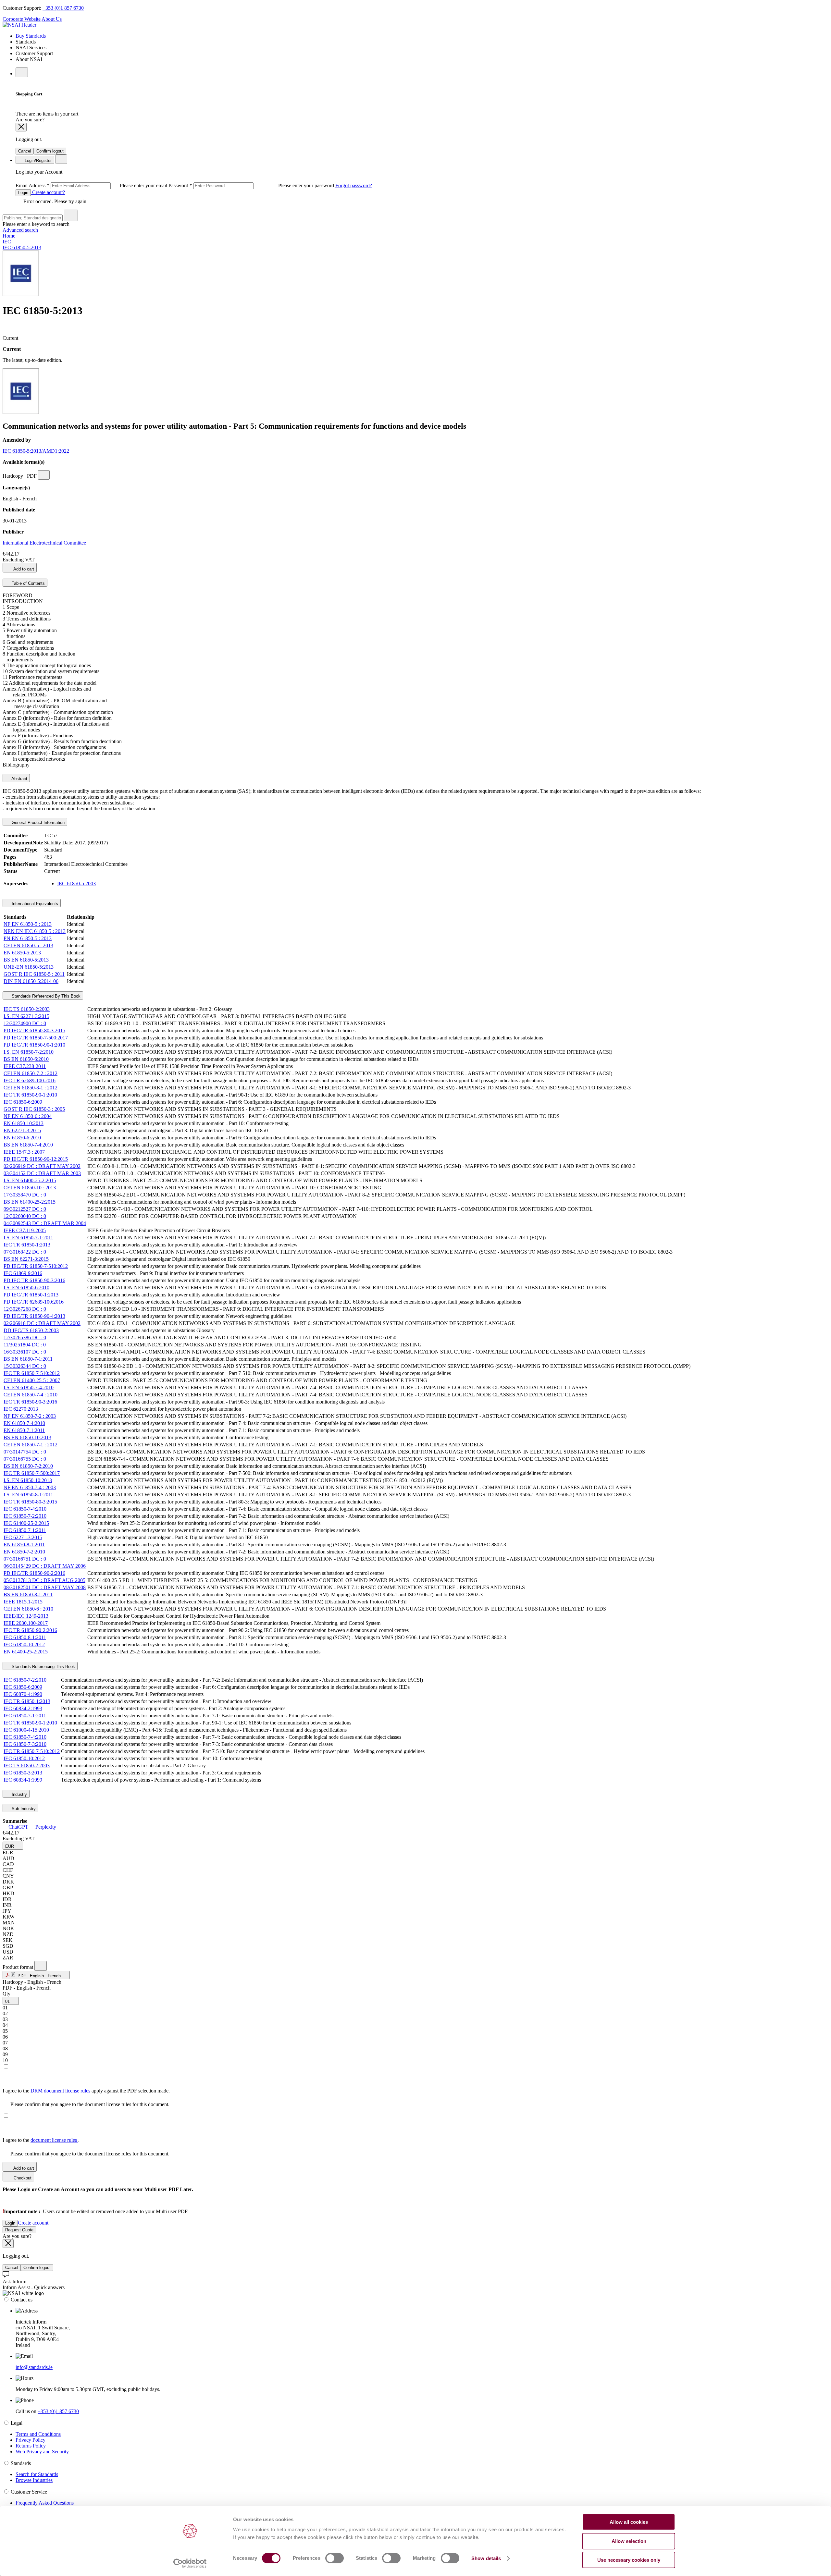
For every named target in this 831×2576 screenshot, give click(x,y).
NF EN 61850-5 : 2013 (28, 924)
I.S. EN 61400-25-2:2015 (30, 1180)
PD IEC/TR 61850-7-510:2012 (36, 1266)
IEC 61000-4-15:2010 (26, 1730)
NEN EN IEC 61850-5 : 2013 (35, 931)
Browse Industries (34, 2480)
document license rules (54, 2140)
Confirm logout (50, 151)
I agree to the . (41, 2140)
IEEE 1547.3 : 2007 (24, 1152)
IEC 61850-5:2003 (76, 883)
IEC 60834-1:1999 (23, 1780)
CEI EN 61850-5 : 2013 (28, 945)
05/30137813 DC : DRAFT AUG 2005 (44, 1580)
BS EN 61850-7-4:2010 (28, 1145)
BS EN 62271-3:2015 (26, 1259)
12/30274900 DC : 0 (25, 1023)
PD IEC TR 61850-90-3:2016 (34, 1280)
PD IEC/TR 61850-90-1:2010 (34, 1045)
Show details (486, 2558)
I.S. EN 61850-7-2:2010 (29, 1052)
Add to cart (23, 569)
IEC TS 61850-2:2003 (27, 1009)
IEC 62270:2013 (21, 1409)
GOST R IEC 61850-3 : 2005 (34, 1109)
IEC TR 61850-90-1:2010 (30, 1095)
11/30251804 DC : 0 (25, 1345)
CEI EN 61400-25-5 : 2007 (32, 1380)
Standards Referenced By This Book (45, 996)
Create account (33, 2223)
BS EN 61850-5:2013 (26, 960)
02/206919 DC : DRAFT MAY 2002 (42, 1166)
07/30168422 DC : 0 (25, 1252)
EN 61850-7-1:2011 (24, 1430)
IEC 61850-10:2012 (24, 1644)
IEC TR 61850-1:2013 (27, 1245)
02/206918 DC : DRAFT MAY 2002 (42, 1323)
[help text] (44, 475)
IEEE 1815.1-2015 (23, 1602)
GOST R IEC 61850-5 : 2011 (34, 974)
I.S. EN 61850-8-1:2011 (28, 1495)
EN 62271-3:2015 (22, 1130)
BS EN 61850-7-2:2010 (28, 1466)
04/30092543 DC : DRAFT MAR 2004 (45, 1223)
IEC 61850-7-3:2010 (25, 1744)
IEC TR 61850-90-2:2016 (30, 1630)
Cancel (25, 151)
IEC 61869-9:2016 (23, 1273)
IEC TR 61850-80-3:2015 (30, 1502)
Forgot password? (354, 185)
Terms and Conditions (38, 2434)
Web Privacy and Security (42, 2452)
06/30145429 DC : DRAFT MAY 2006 (45, 1566)
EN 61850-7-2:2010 (24, 1552)
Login (23, 193)
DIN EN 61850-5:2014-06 (31, 981)
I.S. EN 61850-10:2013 (28, 1480)
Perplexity (45, 1827)
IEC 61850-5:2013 (22, 247)
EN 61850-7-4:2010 (24, 1423)
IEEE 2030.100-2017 (26, 1623)
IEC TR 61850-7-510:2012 (32, 1373)
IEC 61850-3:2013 (23, 1773)
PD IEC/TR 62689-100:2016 (34, 1302)
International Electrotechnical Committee (44, 543)
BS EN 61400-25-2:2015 (30, 1202)
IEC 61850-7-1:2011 (25, 1530)
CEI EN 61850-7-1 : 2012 (31, 1445)
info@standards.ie (34, 2367)
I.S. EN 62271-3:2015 (26, 1016)
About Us (52, 19)
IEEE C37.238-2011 (25, 1066)
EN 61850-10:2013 (24, 1123)
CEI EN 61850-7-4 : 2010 (31, 1395)
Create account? (48, 192)
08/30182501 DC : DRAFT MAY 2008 (45, 1587)
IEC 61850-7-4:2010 (25, 1509)
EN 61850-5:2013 (22, 953)
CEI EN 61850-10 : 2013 (30, 1188)
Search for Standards (37, 2474)
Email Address (92, 185)
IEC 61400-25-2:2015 (26, 1523)
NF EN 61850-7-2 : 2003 (30, 1416)
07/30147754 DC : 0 (25, 1452)
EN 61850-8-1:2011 (24, 1545)
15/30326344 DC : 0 (25, 1366)
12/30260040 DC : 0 (25, 1216)
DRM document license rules (61, 2091)
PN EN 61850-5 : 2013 (28, 938)
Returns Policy (31, 2446)
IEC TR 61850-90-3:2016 (30, 1402)
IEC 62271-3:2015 (23, 1537)
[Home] (19, 25)
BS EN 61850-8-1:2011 (28, 1595)
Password (252, 185)
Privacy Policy (31, 2440)
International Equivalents (34, 904)
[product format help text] (41, 1966)
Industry (19, 1794)
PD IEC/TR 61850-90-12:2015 (36, 1159)
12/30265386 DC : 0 (25, 1337)
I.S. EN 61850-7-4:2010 (29, 1387)
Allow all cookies (629, 2522)
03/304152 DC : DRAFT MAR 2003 (42, 1173)
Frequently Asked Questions (45, 2503)
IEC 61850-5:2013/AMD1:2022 (36, 451)
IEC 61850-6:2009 (23, 1102)
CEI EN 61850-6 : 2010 (28, 1609)
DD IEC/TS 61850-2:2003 (31, 1330)
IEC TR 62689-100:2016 (30, 1080)
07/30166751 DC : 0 (25, 1559)
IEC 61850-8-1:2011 (25, 1637)
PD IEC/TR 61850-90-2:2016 (34, 1573)
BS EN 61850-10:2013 (27, 1437)
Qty (6, 1994)
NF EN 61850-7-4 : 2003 (30, 1487)
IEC (7, 242)
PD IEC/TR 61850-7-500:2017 (36, 1038)
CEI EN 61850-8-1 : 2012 (31, 1088)
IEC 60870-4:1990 (23, 1694)
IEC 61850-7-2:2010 (25, 1516)
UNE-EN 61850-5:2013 (29, 967)
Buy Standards (31, 36)
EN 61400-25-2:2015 (26, 1652)
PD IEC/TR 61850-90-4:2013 (34, 1316)
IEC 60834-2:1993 (23, 1708)
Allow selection (629, 2541)
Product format (19, 1967)
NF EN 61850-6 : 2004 (28, 1116)
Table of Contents (28, 583)
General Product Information (37, 822)
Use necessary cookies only (629, 2560)
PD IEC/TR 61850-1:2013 (31, 1295)
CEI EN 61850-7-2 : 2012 (31, 1073)
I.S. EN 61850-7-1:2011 (28, 1238)
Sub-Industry (23, 1809)
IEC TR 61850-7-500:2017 (32, 1473)
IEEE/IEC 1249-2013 (26, 1616)
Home (9, 236)
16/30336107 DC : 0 (25, 1352)
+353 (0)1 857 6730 (63, 8)
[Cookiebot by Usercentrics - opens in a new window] (190, 2563)
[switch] (335, 2558)
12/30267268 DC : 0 (25, 1309)
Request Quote (19, 2230)
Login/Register (37, 160)
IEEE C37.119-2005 (25, 1230)
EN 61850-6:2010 (22, 1138)
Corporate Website (22, 19)
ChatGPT (18, 1827)
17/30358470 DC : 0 (25, 1195)
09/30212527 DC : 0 (25, 1209)
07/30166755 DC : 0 (25, 1459)
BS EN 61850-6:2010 (26, 1059)
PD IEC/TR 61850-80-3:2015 (34, 1030)
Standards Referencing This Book (43, 1667)
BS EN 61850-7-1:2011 (28, 1359)
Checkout (22, 2178)
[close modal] (21, 127)
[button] (13, 1846)
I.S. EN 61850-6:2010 (26, 1288)
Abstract (19, 779)
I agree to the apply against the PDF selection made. (86, 2091)
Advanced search (20, 230)
